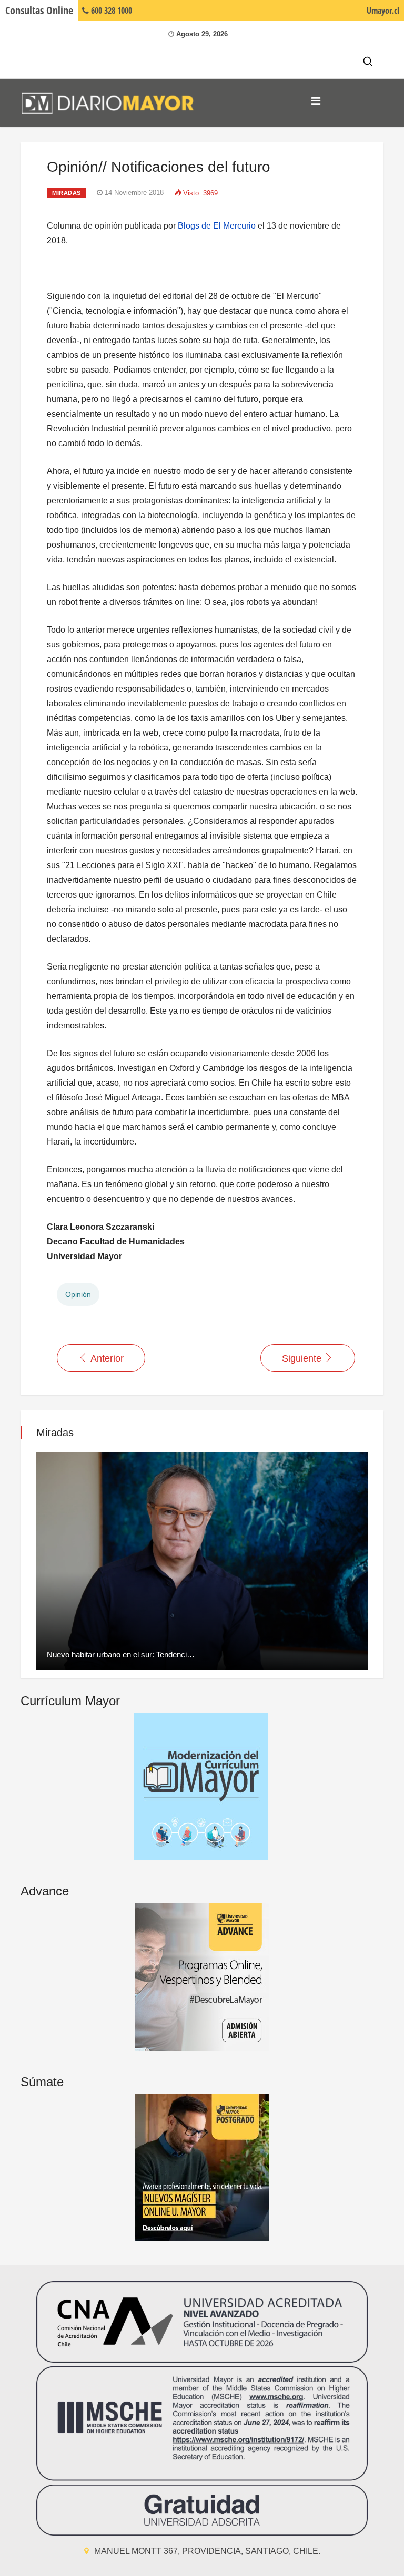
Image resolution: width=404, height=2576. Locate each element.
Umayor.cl (383, 11)
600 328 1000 (110, 11)
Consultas (39, 10)
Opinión (78, 1294)
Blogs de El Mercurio (217, 226)
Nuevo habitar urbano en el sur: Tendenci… (121, 1655)
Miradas (67, 193)
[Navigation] (316, 101)
